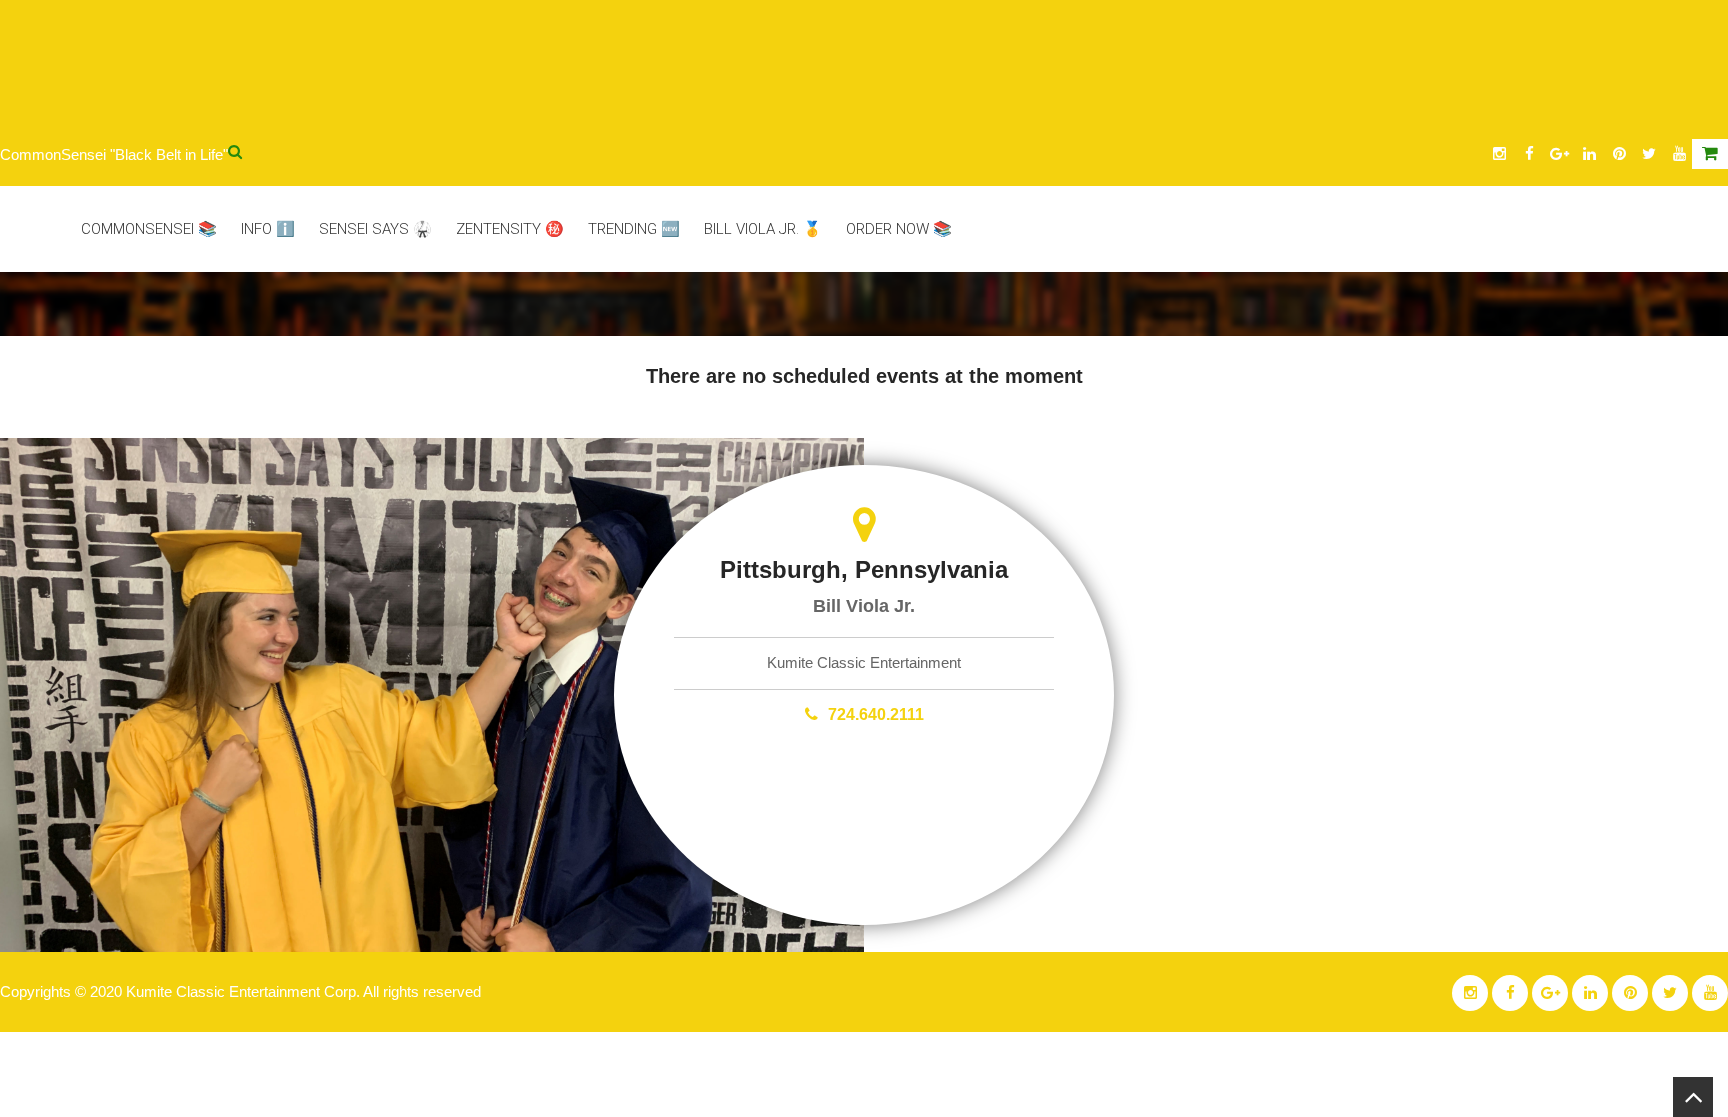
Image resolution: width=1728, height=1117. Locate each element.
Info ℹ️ (268, 229)
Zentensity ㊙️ (510, 229)
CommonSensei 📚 (149, 229)
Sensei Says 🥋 (375, 229)
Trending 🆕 (634, 229)
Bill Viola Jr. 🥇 (763, 229)
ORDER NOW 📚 (899, 229)
